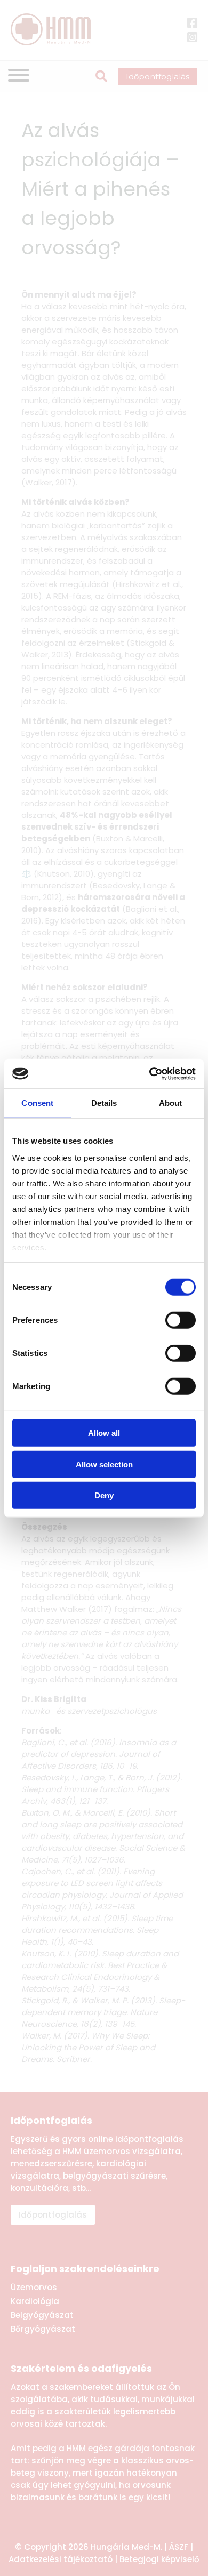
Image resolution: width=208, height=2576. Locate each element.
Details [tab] (104, 1103)
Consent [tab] (37, 1103)
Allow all (104, 1433)
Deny (104, 1495)
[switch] (181, 1320)
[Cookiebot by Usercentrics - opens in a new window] (150, 1073)
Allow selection (104, 1464)
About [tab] (171, 1103)
